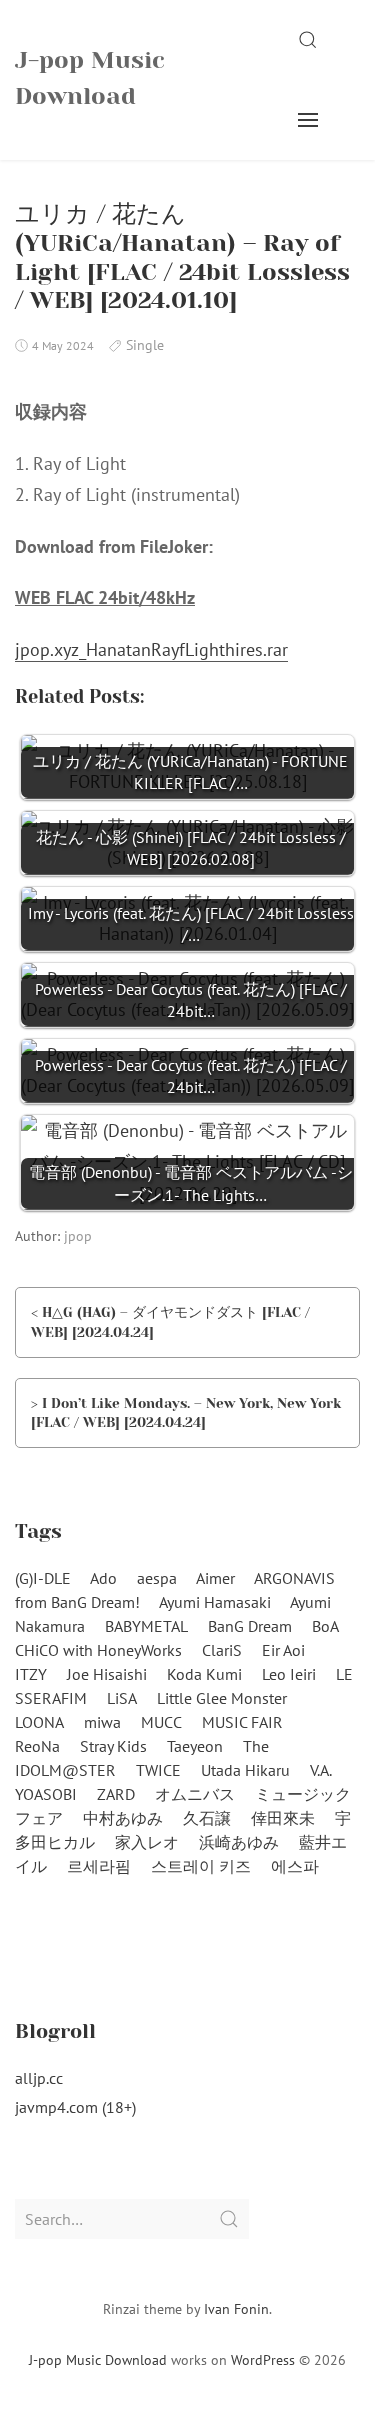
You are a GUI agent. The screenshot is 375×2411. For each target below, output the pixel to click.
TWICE (158, 1770)
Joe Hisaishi (107, 1674)
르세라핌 (99, 1866)
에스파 (295, 1866)
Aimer (215, 1578)
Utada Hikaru (245, 1770)
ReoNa (37, 1746)
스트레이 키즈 (201, 1866)
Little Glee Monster (222, 1698)
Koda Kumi (204, 1674)
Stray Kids (113, 1746)
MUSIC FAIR (242, 1722)
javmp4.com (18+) (75, 2107)
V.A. (321, 1770)
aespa (157, 1578)
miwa (102, 1722)
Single (145, 345)
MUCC (161, 1722)
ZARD (116, 1794)
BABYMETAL (146, 1626)
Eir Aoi (283, 1650)
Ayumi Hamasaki (215, 1602)
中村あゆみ (123, 1818)
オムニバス (195, 1794)
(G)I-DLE (43, 1578)
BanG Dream (250, 1626)
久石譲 (207, 1818)
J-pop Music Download (90, 78)
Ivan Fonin (236, 2309)
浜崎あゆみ (239, 1842)
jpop (78, 1236)
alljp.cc (39, 2078)
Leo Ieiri (289, 1674)
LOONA (39, 1722)
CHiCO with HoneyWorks (98, 1650)
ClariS (222, 1650)
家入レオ (147, 1842)
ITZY (31, 1674)
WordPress (263, 2360)
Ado (103, 1578)
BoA (325, 1626)
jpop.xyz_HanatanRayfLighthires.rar (151, 649)
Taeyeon (195, 1746)
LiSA (122, 1698)
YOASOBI (46, 1794)
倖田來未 (283, 1818)
